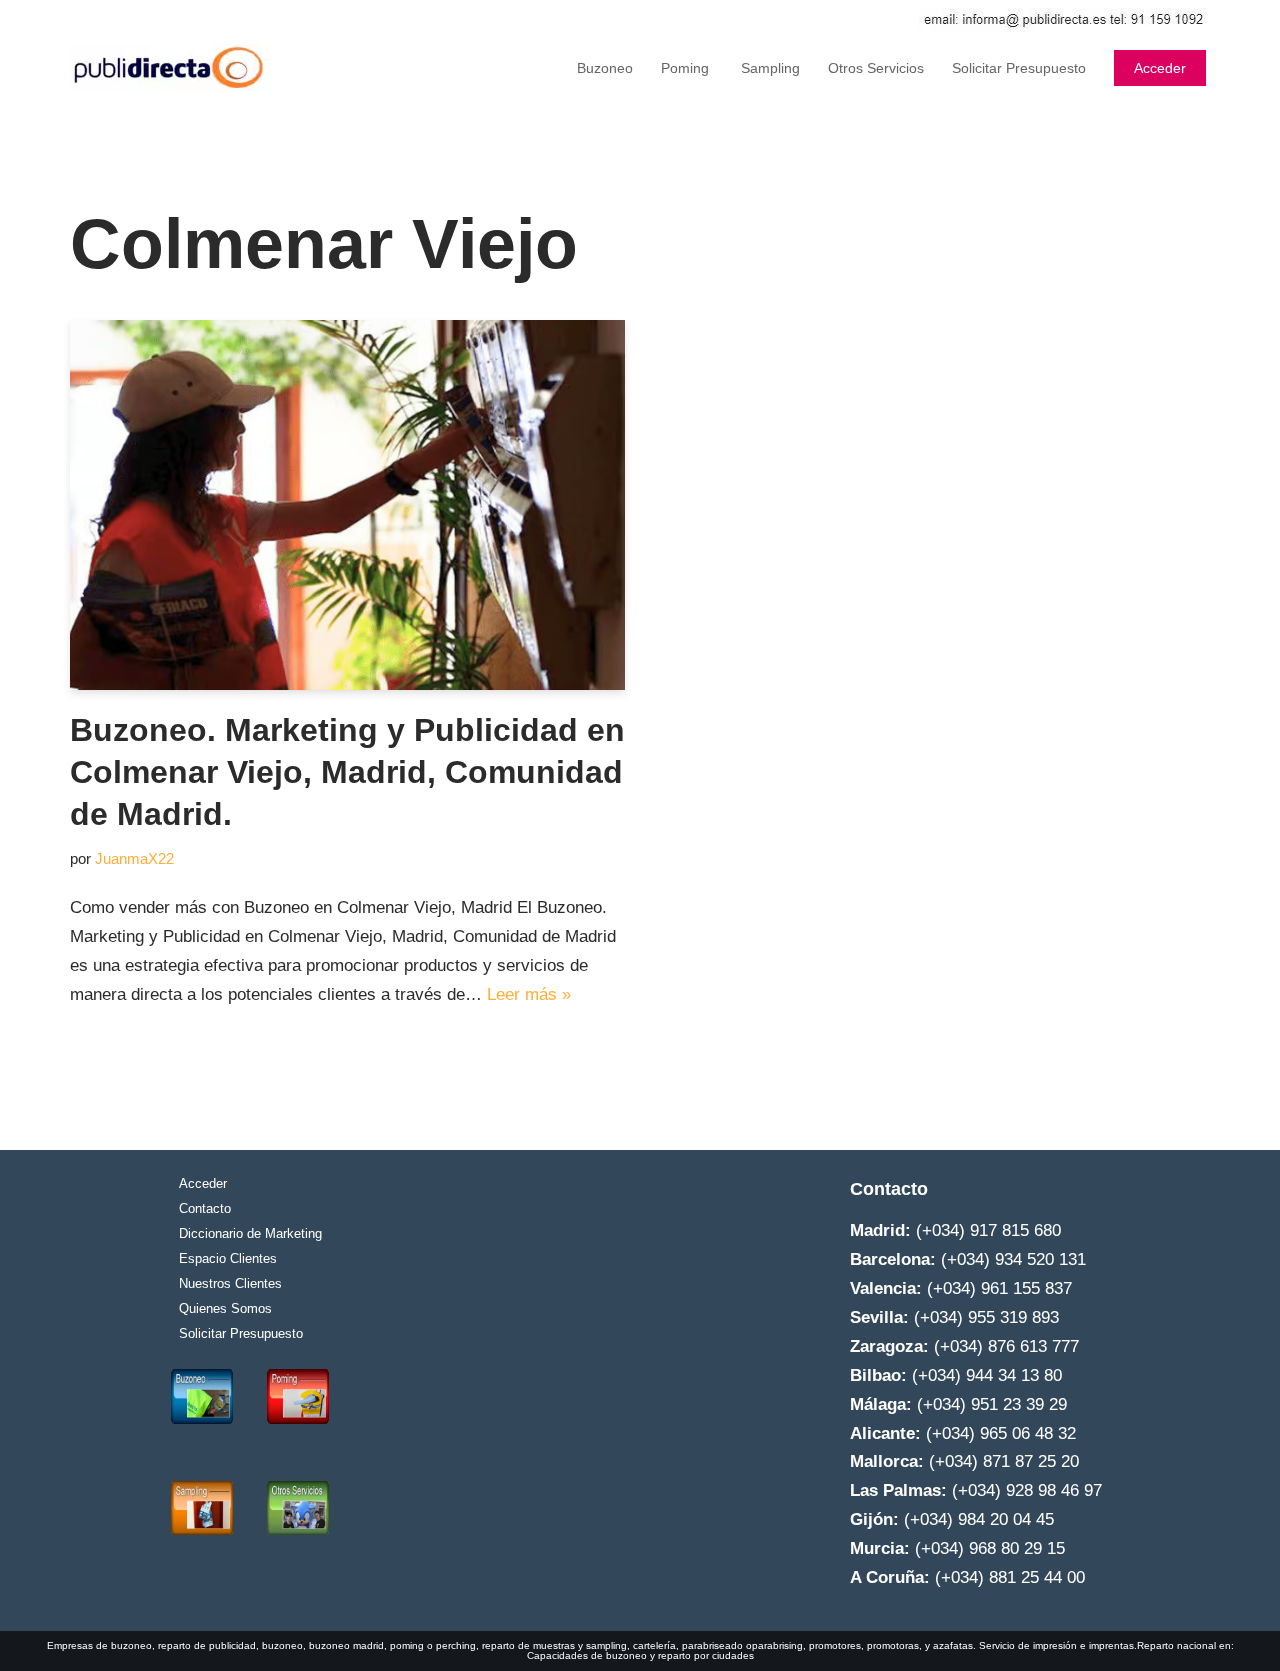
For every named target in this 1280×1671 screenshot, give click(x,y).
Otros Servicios (876, 68)
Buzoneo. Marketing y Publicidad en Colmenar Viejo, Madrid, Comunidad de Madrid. (347, 771)
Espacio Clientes (228, 1258)
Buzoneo (605, 68)
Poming (685, 68)
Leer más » (529, 994)
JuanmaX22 (134, 858)
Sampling (768, 68)
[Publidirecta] (170, 67)
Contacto (205, 1208)
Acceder (1160, 68)
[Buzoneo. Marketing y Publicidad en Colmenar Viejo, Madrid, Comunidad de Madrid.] (347, 505)
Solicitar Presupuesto (1019, 68)
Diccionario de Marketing (250, 1233)
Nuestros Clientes (230, 1283)
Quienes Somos (225, 1308)
